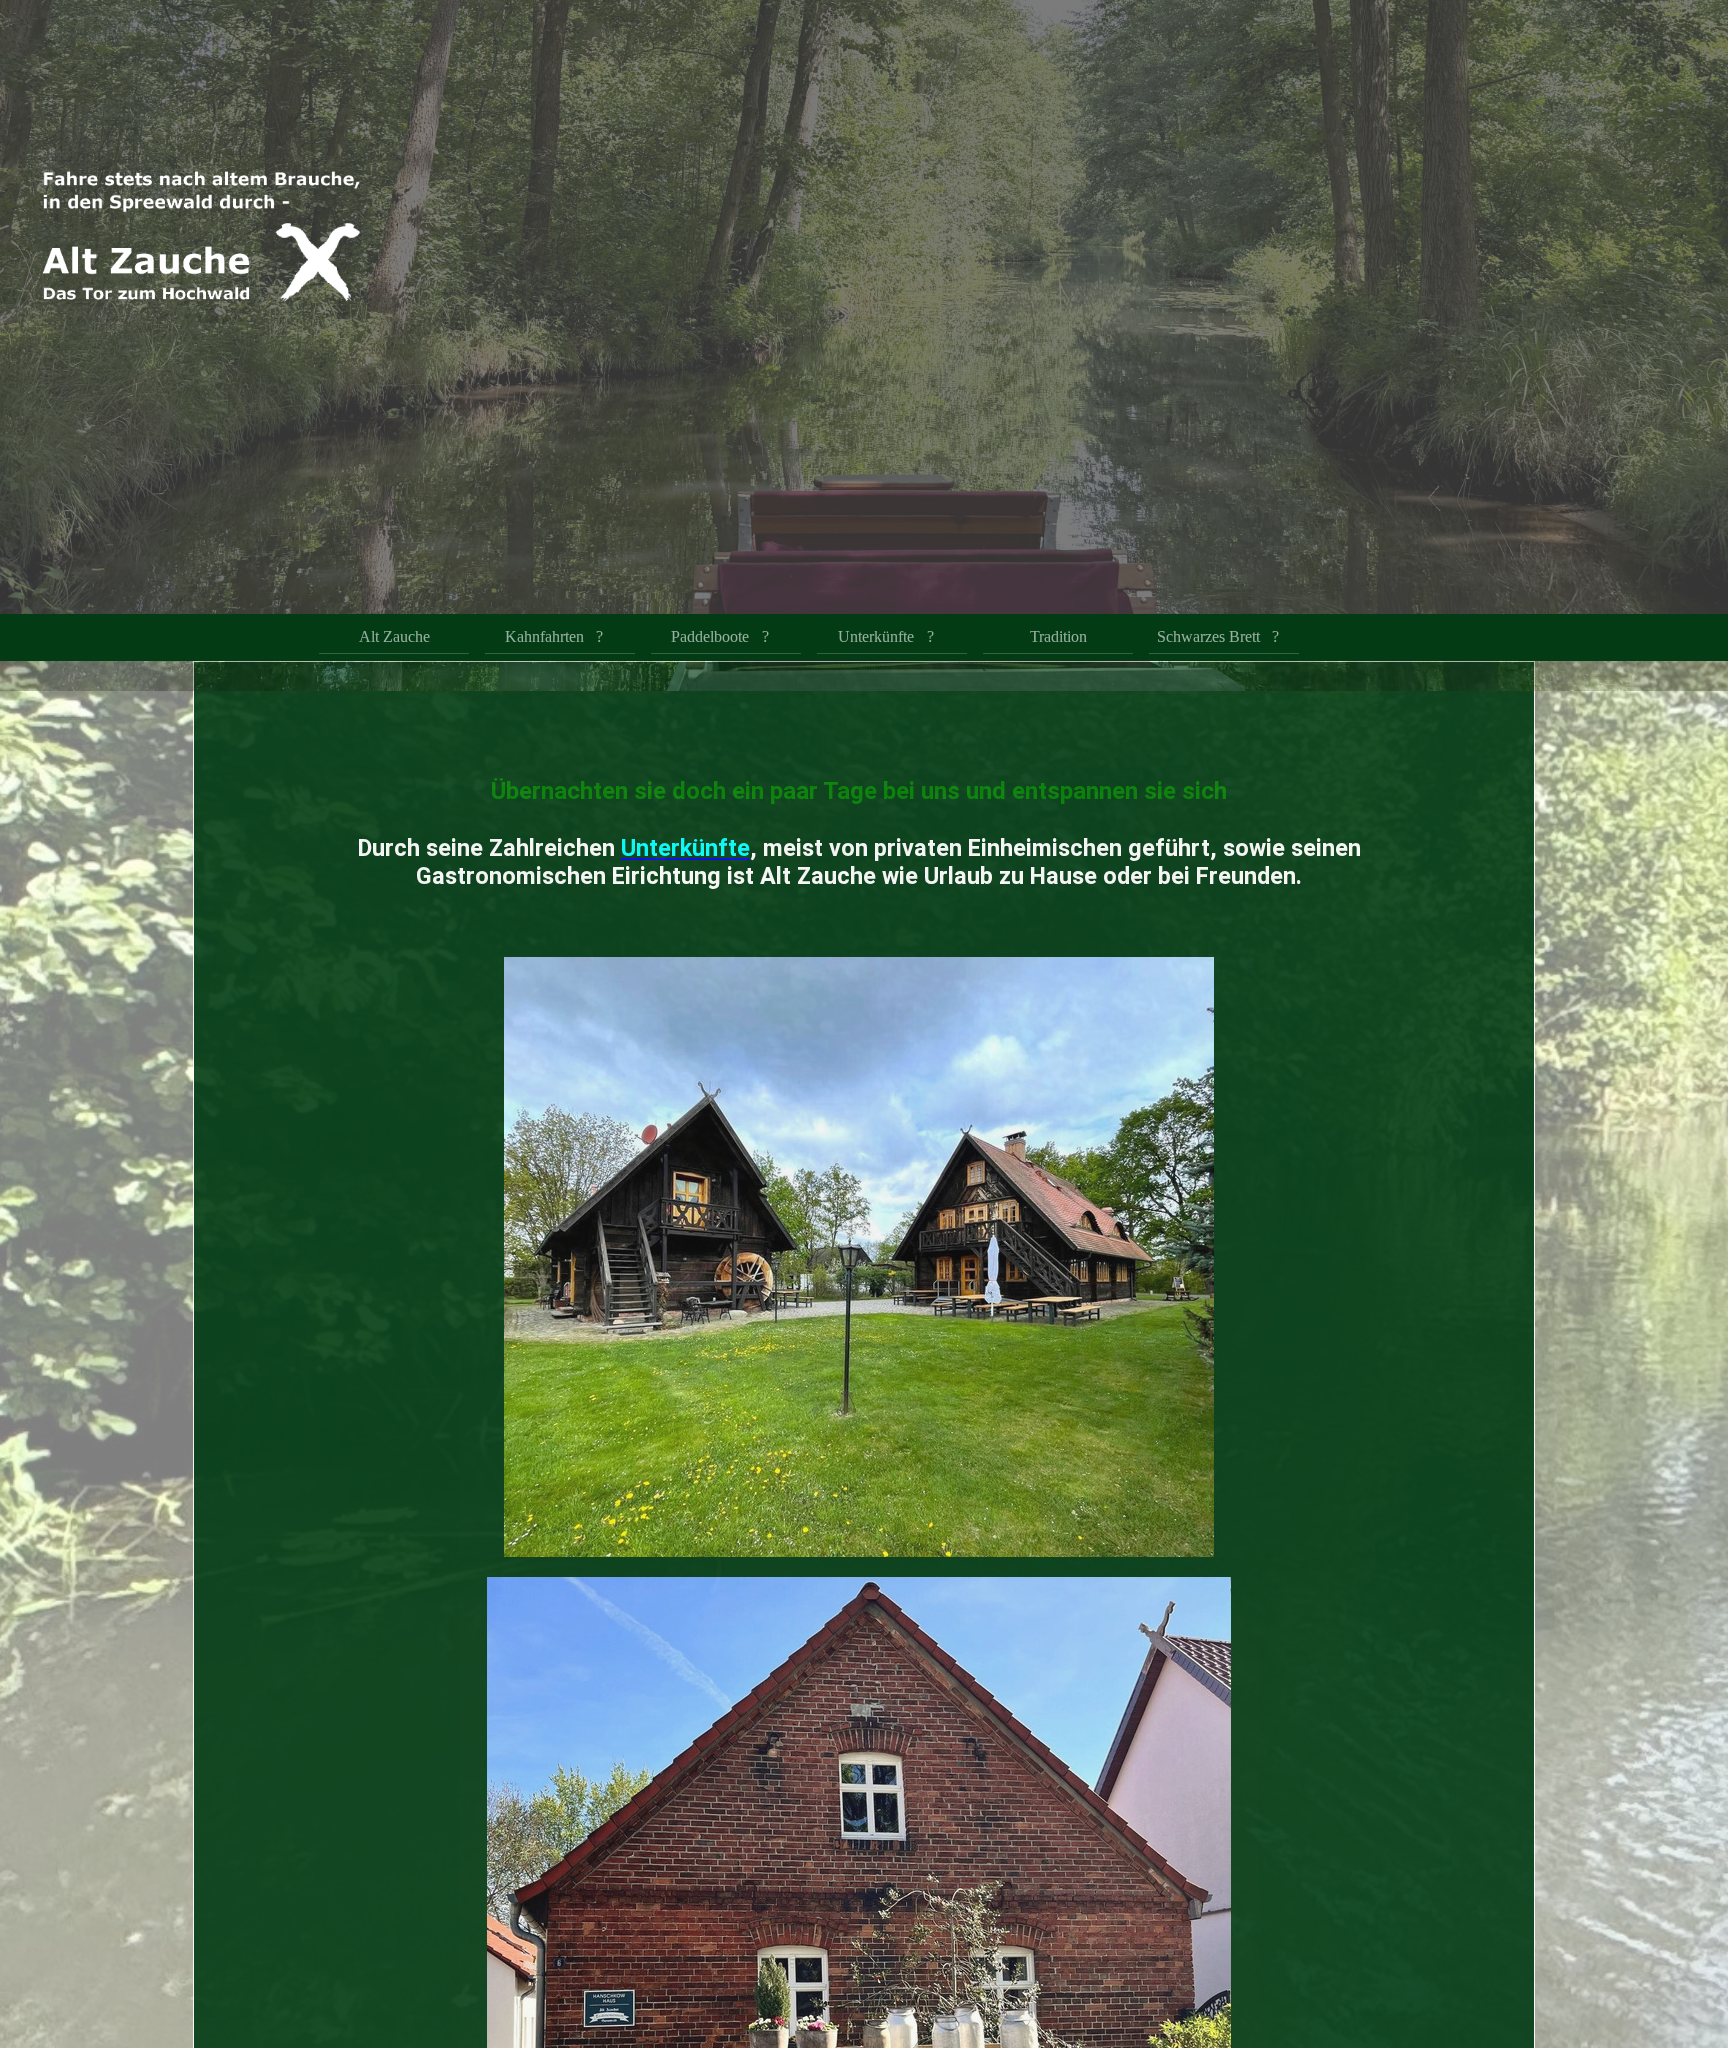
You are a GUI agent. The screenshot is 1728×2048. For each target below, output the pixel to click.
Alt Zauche (394, 637)
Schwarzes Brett (1208, 637)
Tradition (1058, 637)
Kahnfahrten (544, 637)
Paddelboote (710, 637)
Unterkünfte (876, 637)
